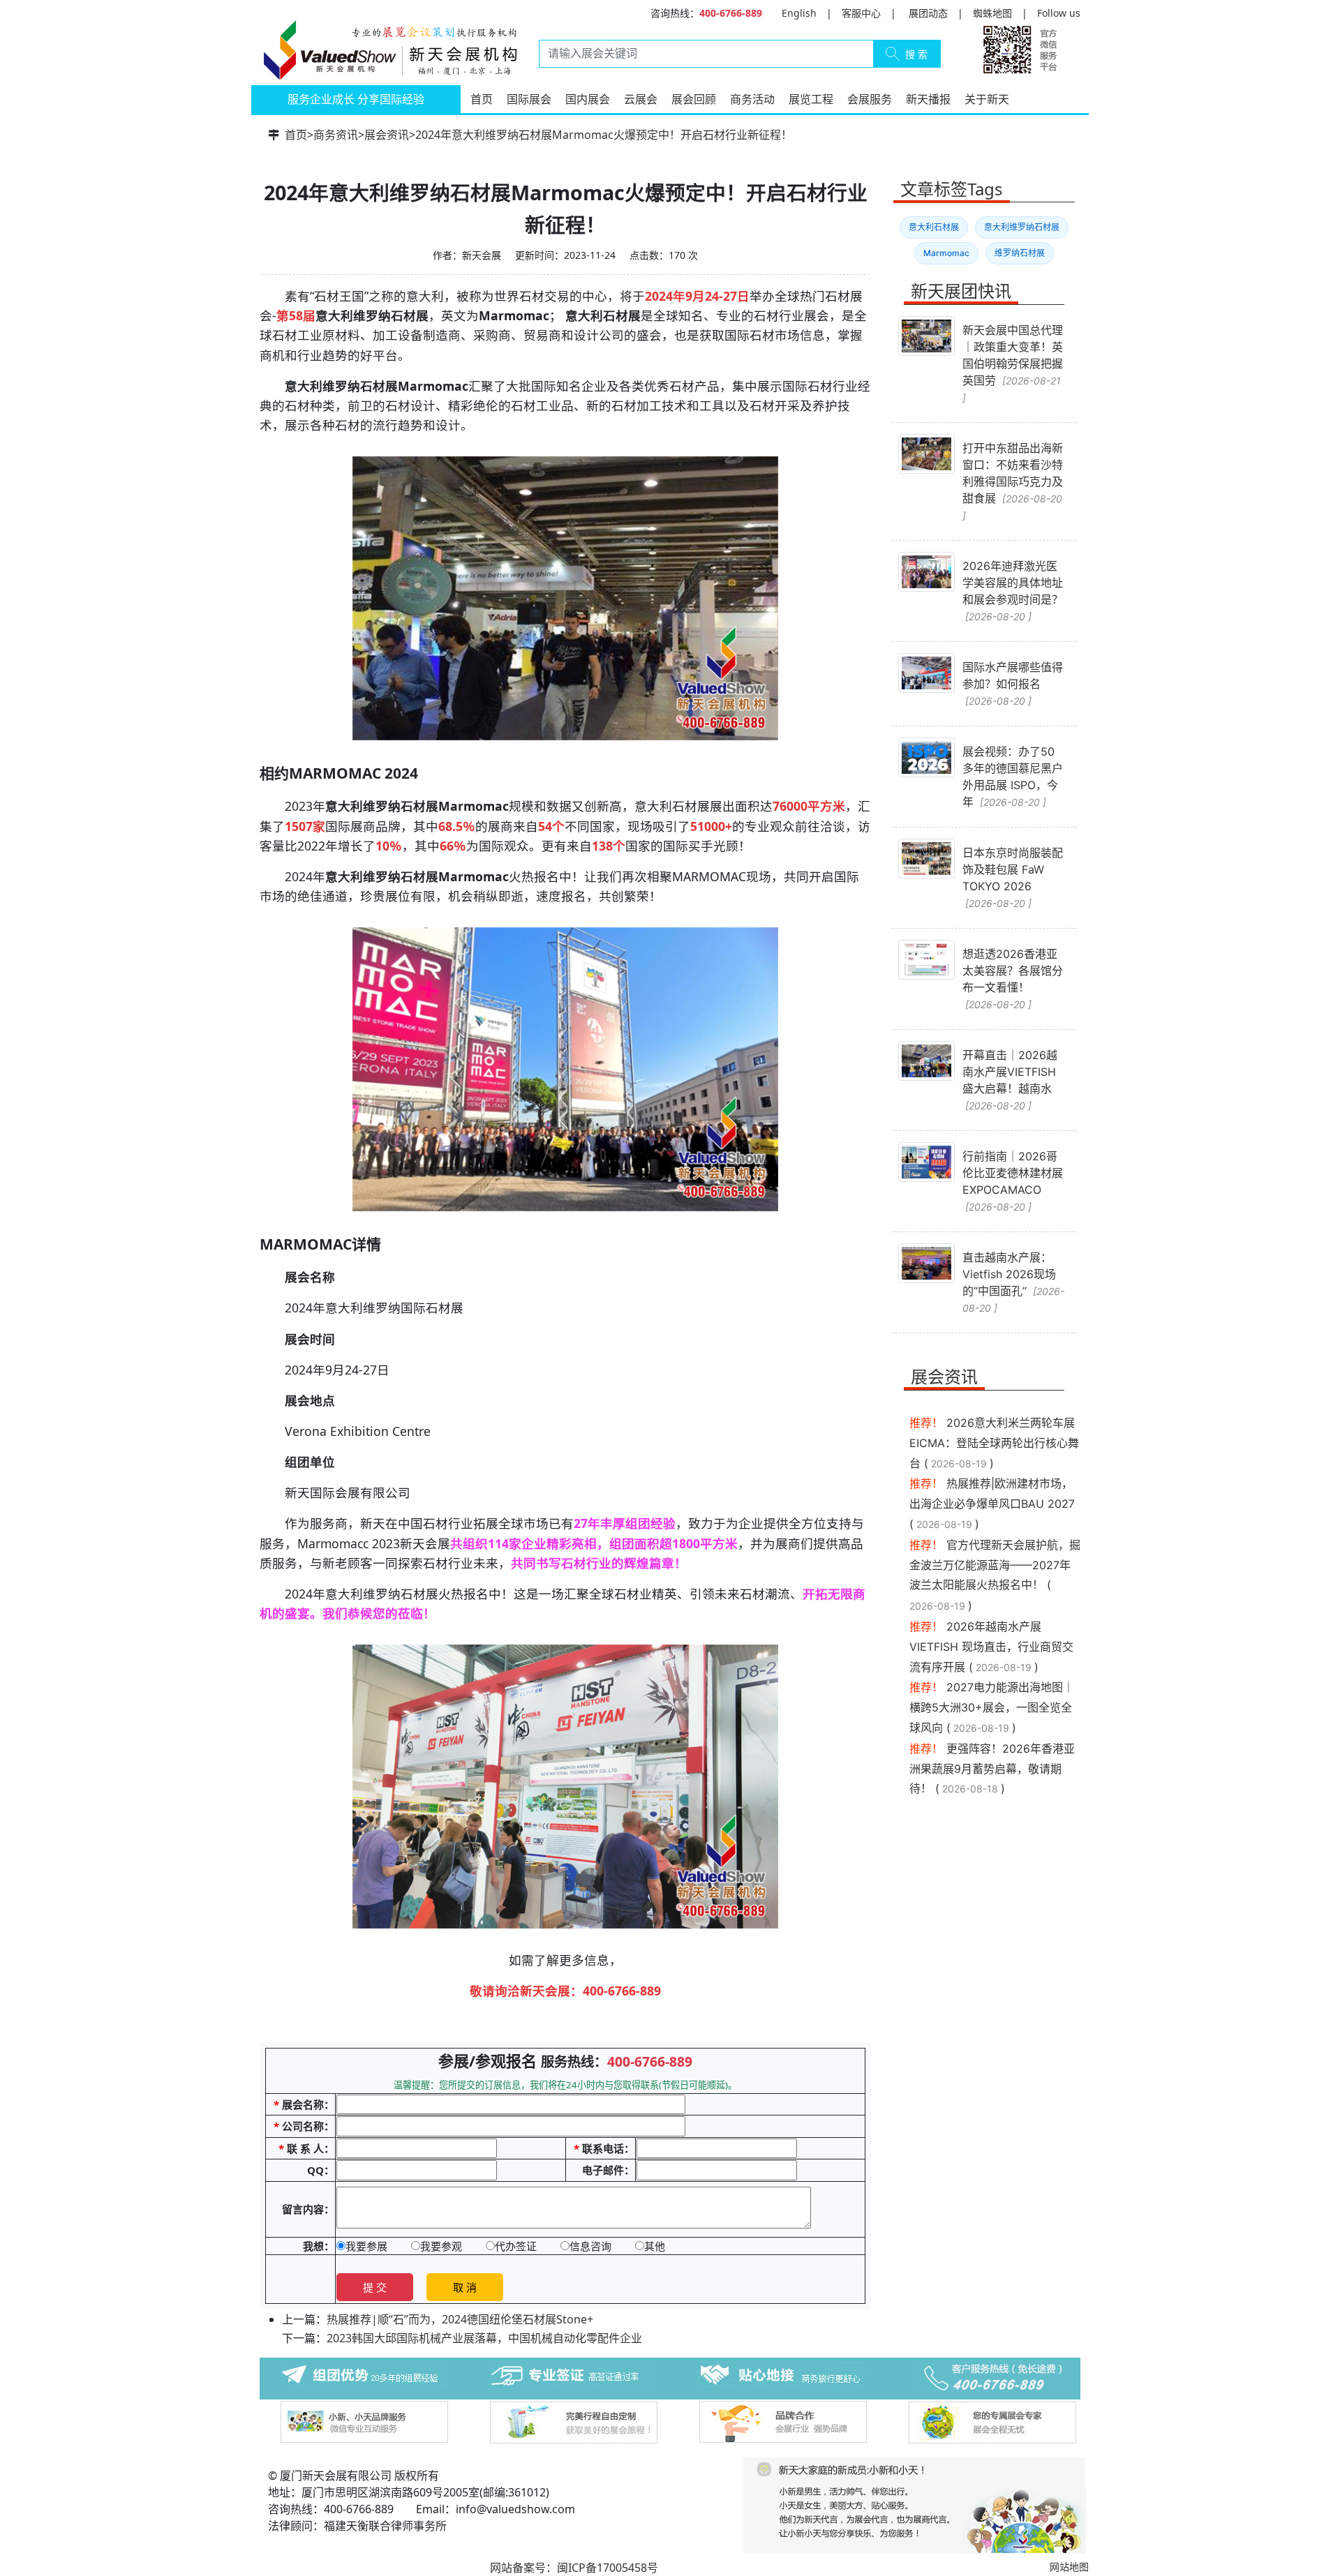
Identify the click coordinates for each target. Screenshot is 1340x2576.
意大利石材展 (934, 227)
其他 (655, 2246)
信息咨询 (590, 2246)
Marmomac (946, 253)
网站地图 (1069, 2567)
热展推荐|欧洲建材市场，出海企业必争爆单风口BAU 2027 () (992, 1504)
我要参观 (441, 2246)
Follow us (1059, 13)
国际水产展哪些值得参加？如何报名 (1013, 683)
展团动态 (928, 13)
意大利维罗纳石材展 (1022, 227)
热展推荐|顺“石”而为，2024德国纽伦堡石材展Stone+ (460, 2319)
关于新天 (987, 99)
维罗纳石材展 (1020, 253)
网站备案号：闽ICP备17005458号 (574, 2568)
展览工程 (811, 99)
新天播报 (928, 99)
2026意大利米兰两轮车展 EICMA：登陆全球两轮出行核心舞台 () (994, 1443)
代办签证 (516, 2246)
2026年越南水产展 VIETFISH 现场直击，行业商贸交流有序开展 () (991, 1647)
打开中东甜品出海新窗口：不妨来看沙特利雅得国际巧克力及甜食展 (1013, 481)
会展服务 (870, 99)
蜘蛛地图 (992, 13)
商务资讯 (336, 135)
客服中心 (861, 13)
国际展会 (529, 99)
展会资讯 (387, 135)
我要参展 (366, 2246)
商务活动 (752, 99)
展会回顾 (694, 99)
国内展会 (588, 99)
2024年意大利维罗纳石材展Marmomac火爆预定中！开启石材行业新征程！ (604, 135)
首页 (482, 99)
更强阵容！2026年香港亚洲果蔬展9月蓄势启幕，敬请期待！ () (992, 1769)
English (799, 13)
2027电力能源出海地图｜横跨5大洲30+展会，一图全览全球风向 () (992, 1707)
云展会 (641, 99)
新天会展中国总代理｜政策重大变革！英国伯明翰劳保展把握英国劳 (1013, 363)
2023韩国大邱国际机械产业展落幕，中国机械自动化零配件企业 (484, 2338)
